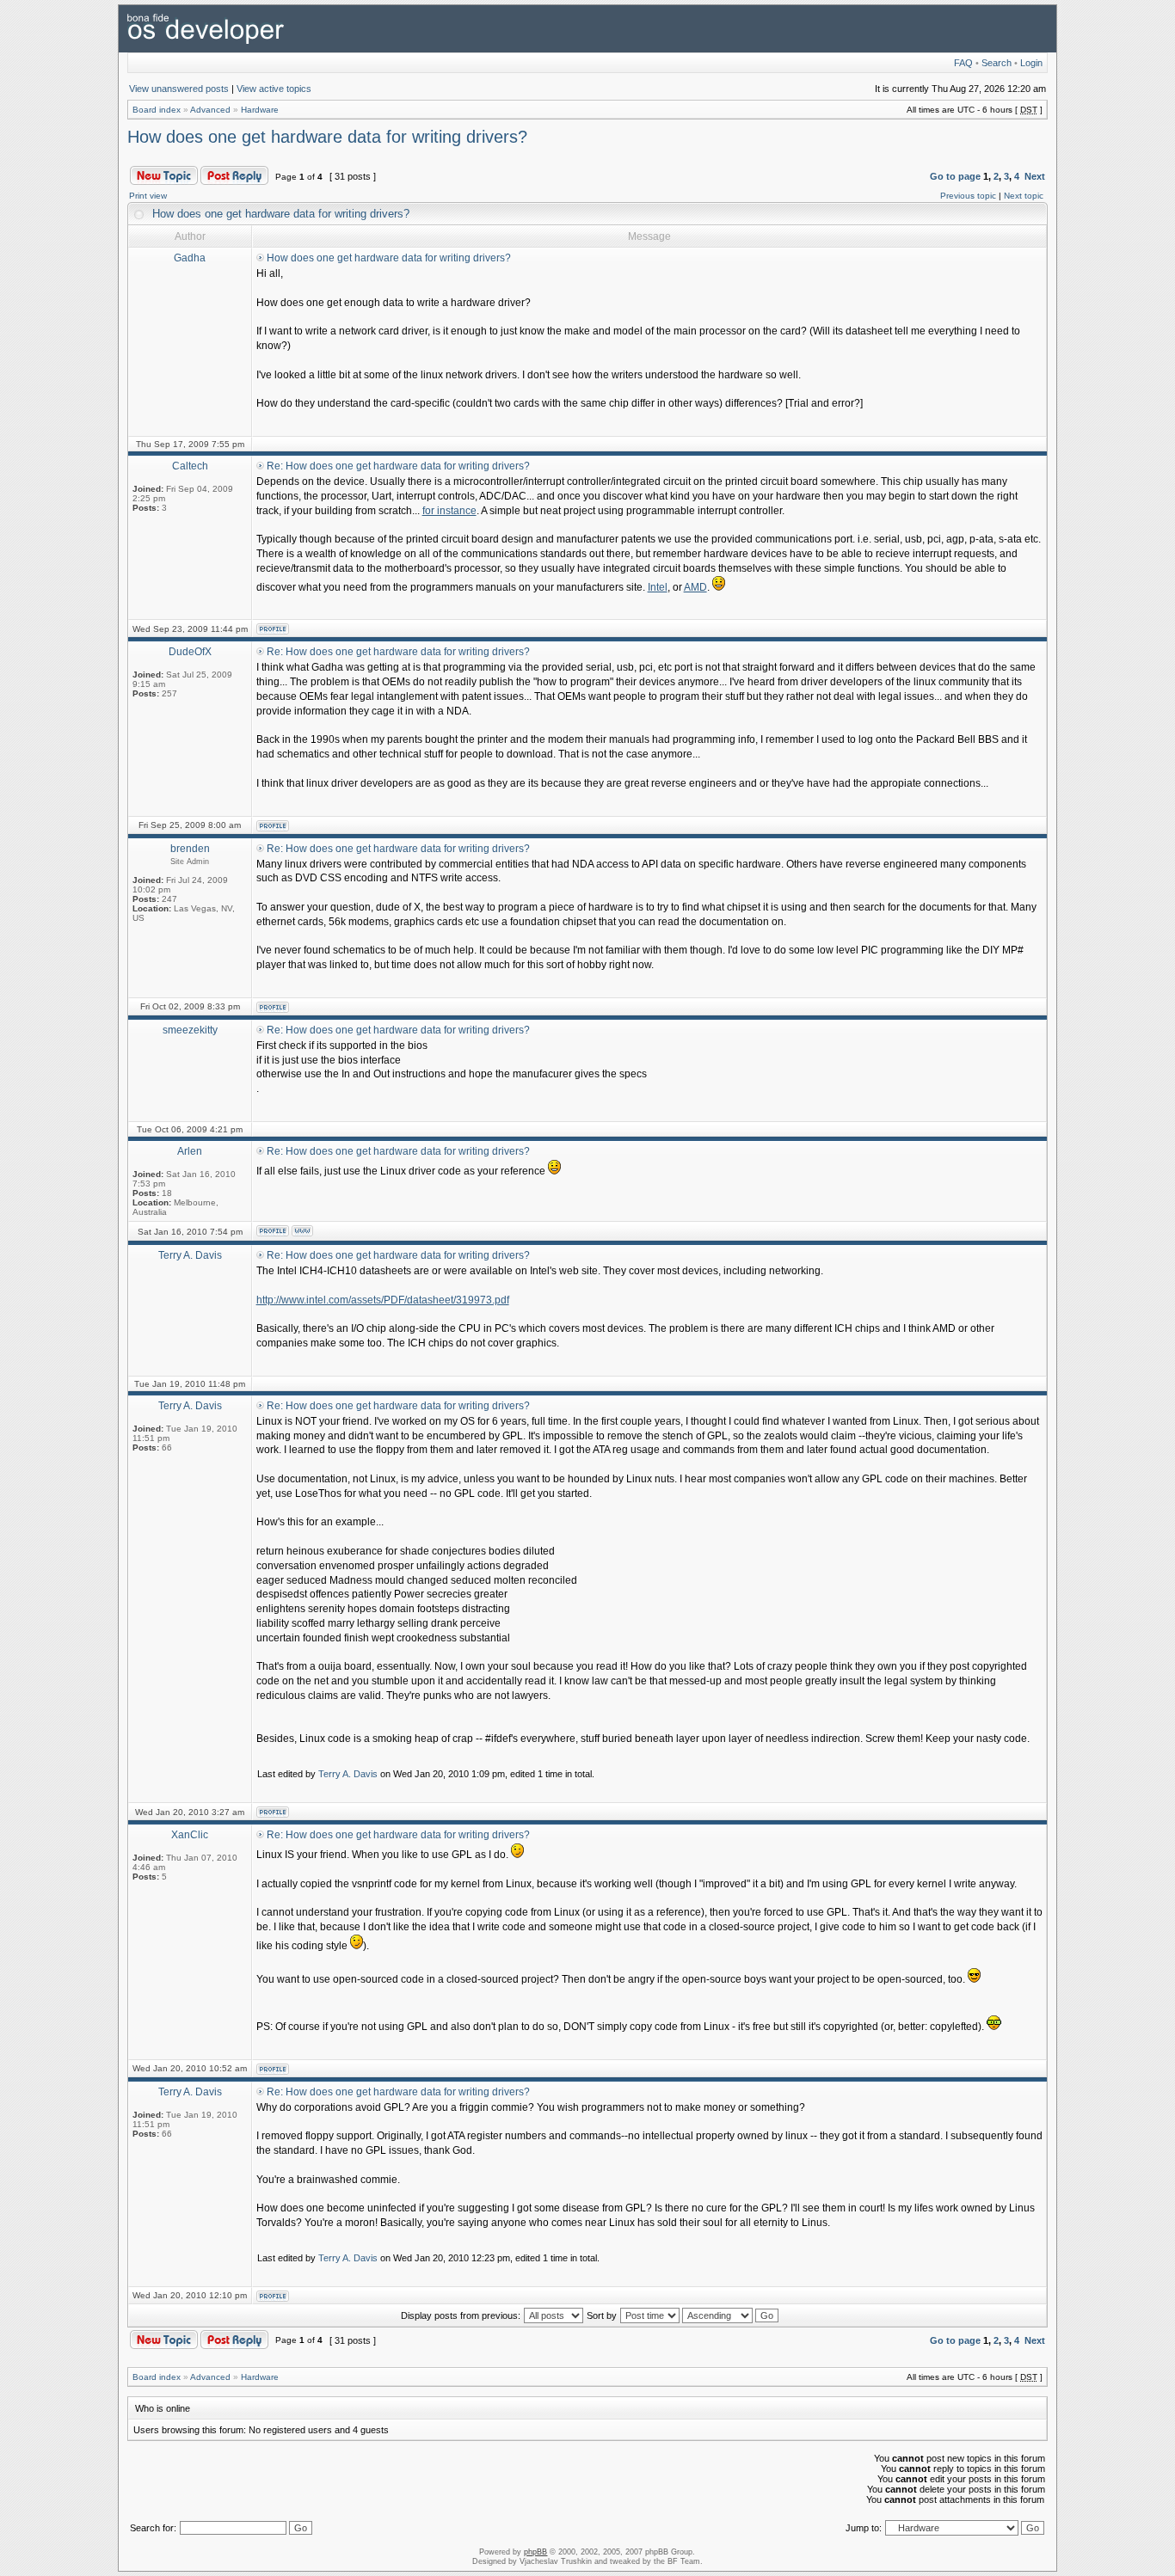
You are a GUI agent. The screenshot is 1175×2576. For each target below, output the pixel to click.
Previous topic (968, 196)
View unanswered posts (179, 89)
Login (1031, 63)
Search (997, 63)
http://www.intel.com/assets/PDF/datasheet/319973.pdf (383, 1300)
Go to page (955, 176)
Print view (148, 196)
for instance (449, 511)
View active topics (274, 89)
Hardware (260, 110)
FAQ (963, 63)
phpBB (535, 2552)
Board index (157, 110)
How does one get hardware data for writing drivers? (327, 137)
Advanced (210, 110)
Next (1035, 176)
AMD (695, 587)
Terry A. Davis (348, 1774)
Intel (658, 587)
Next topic (1024, 196)
